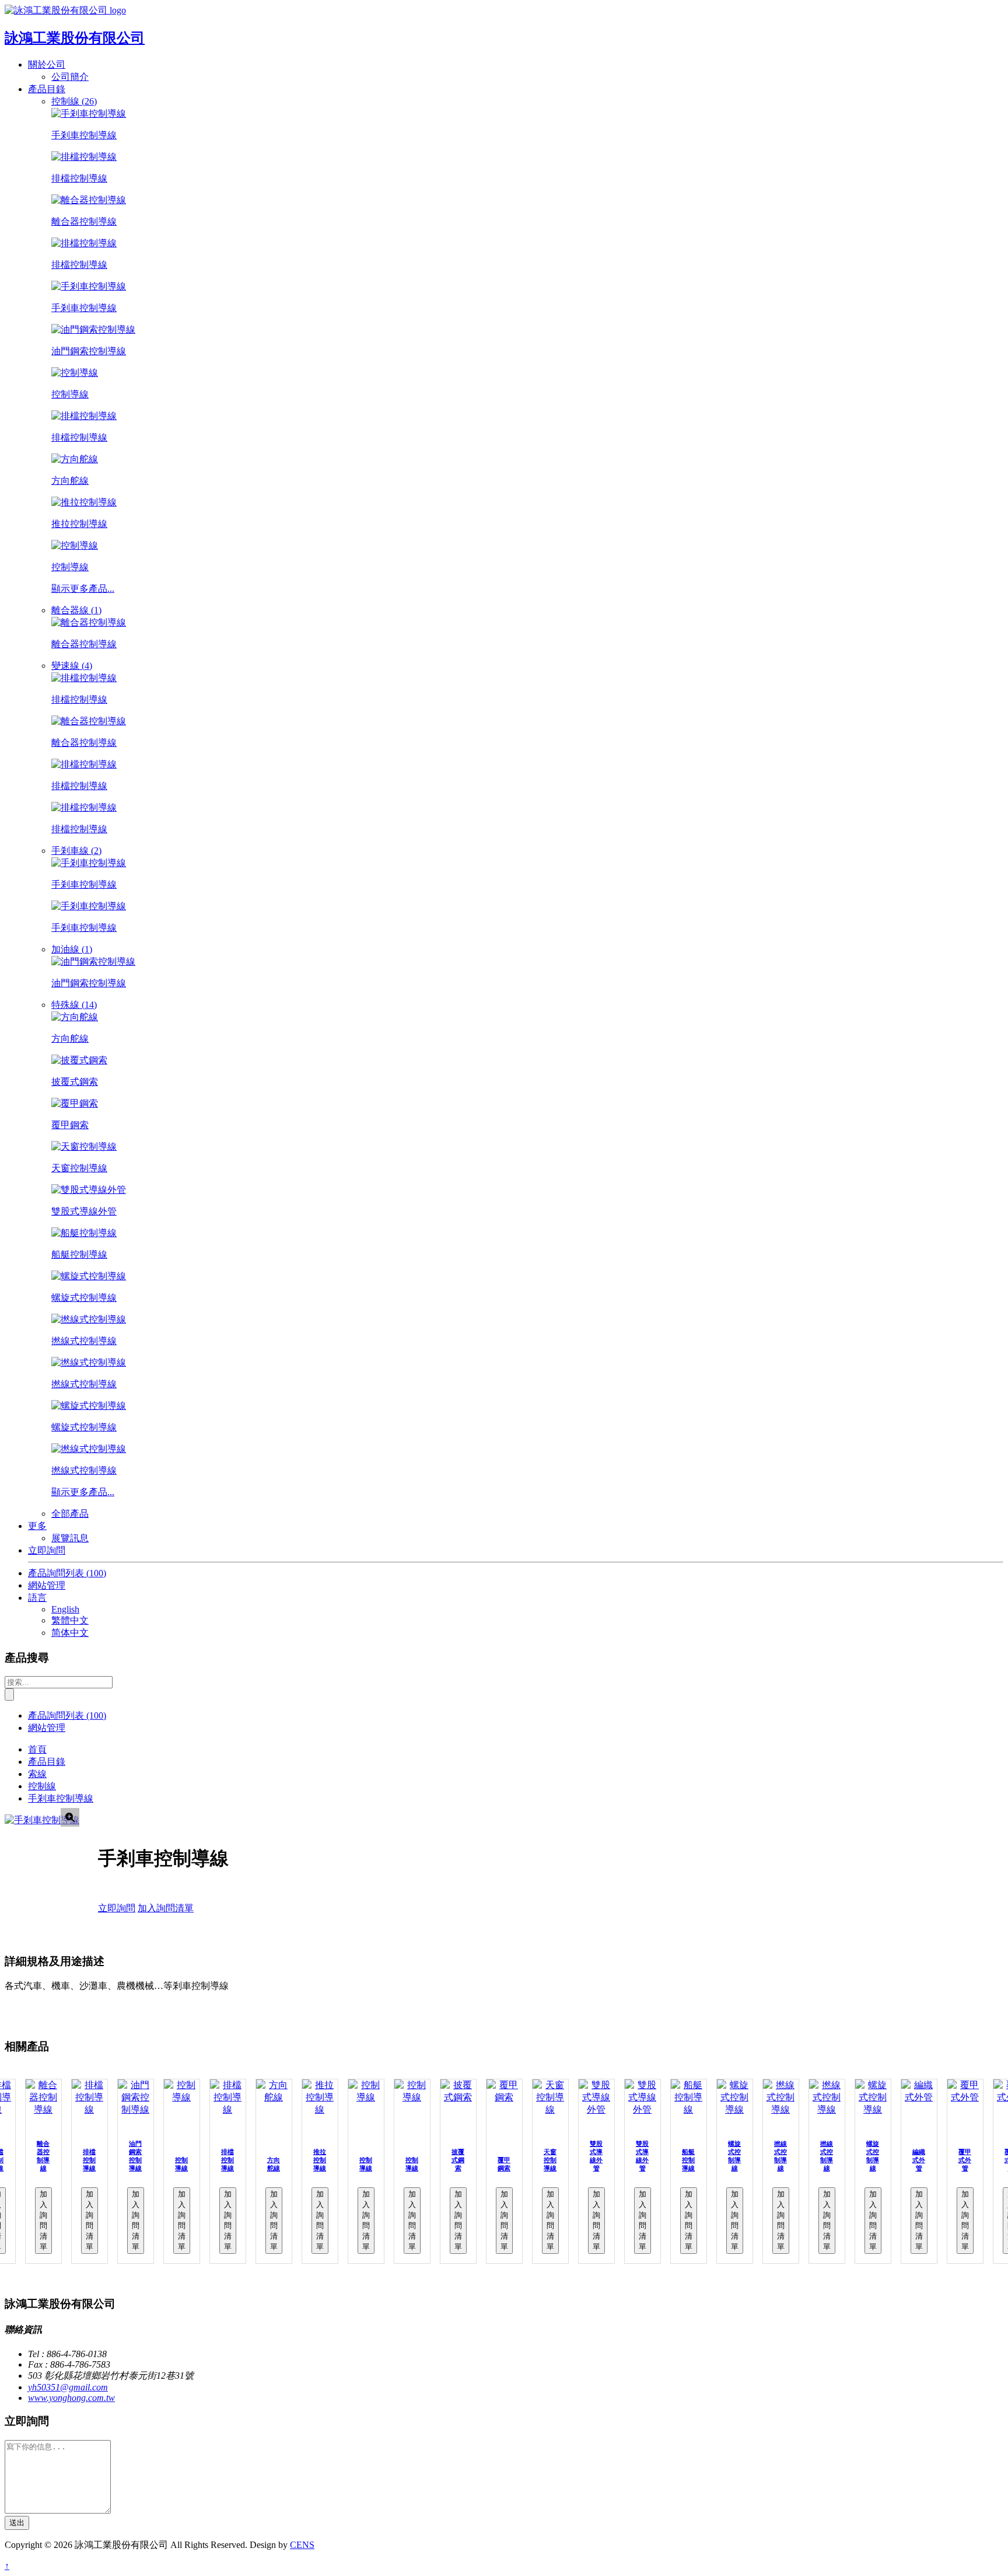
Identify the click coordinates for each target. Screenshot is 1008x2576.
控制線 (42, 1786)
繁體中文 (70, 1620)
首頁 (37, 1749)
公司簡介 (70, 77)
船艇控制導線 (688, 2160)
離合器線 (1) (76, 610)
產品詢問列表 (67, 1573)
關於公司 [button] (47, 64)
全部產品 (70, 1514)
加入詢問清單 (166, 1908)
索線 (37, 1774)
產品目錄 (47, 1762)
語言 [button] (37, 1598)
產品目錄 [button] (47, 89)
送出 (17, 2523)
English (65, 1609)
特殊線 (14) (74, 1005)
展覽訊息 (70, 1538)
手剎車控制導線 (61, 1798)
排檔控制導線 (89, 2160)
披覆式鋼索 (458, 2160)
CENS (302, 2545)
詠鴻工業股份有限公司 (75, 38)
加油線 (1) (72, 949)
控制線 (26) (74, 101)
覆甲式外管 (965, 2160)
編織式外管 (919, 2160)
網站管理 (47, 1585)
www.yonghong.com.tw (71, 2398)
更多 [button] (37, 1526)
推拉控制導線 (320, 2160)
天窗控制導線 (550, 2160)
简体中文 (70, 1633)
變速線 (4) (72, 666)
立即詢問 (47, 1550)
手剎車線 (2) (76, 851)
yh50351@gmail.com (68, 2387)
